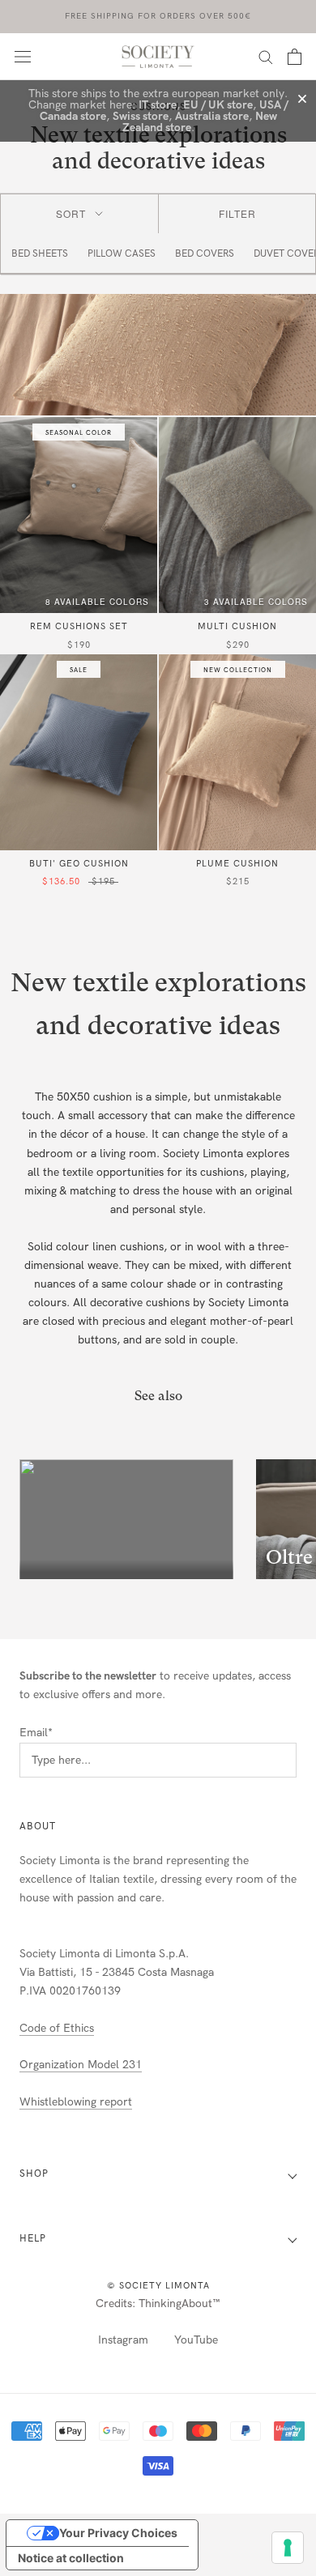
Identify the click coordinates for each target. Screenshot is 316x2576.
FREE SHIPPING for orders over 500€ (158, 16)
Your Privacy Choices (118, 2533)
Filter (237, 213)
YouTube (196, 2340)
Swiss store (141, 116)
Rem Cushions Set (79, 626)
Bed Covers (205, 253)
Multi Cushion (237, 626)
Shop (34, 2174)
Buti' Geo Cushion (79, 864)
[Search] (266, 56)
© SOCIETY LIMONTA (158, 2286)
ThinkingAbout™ (179, 2303)
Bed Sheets (40, 253)
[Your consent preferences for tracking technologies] (288, 2548)
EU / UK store (218, 105)
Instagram (123, 2340)
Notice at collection (71, 2558)
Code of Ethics (57, 2028)
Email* (36, 1733)
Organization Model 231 (81, 2065)
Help (33, 2238)
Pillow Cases (122, 253)
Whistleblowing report (76, 2102)
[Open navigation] (23, 56)
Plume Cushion (237, 864)
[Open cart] (295, 57)
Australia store (212, 116)
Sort (71, 213)
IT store (158, 105)
